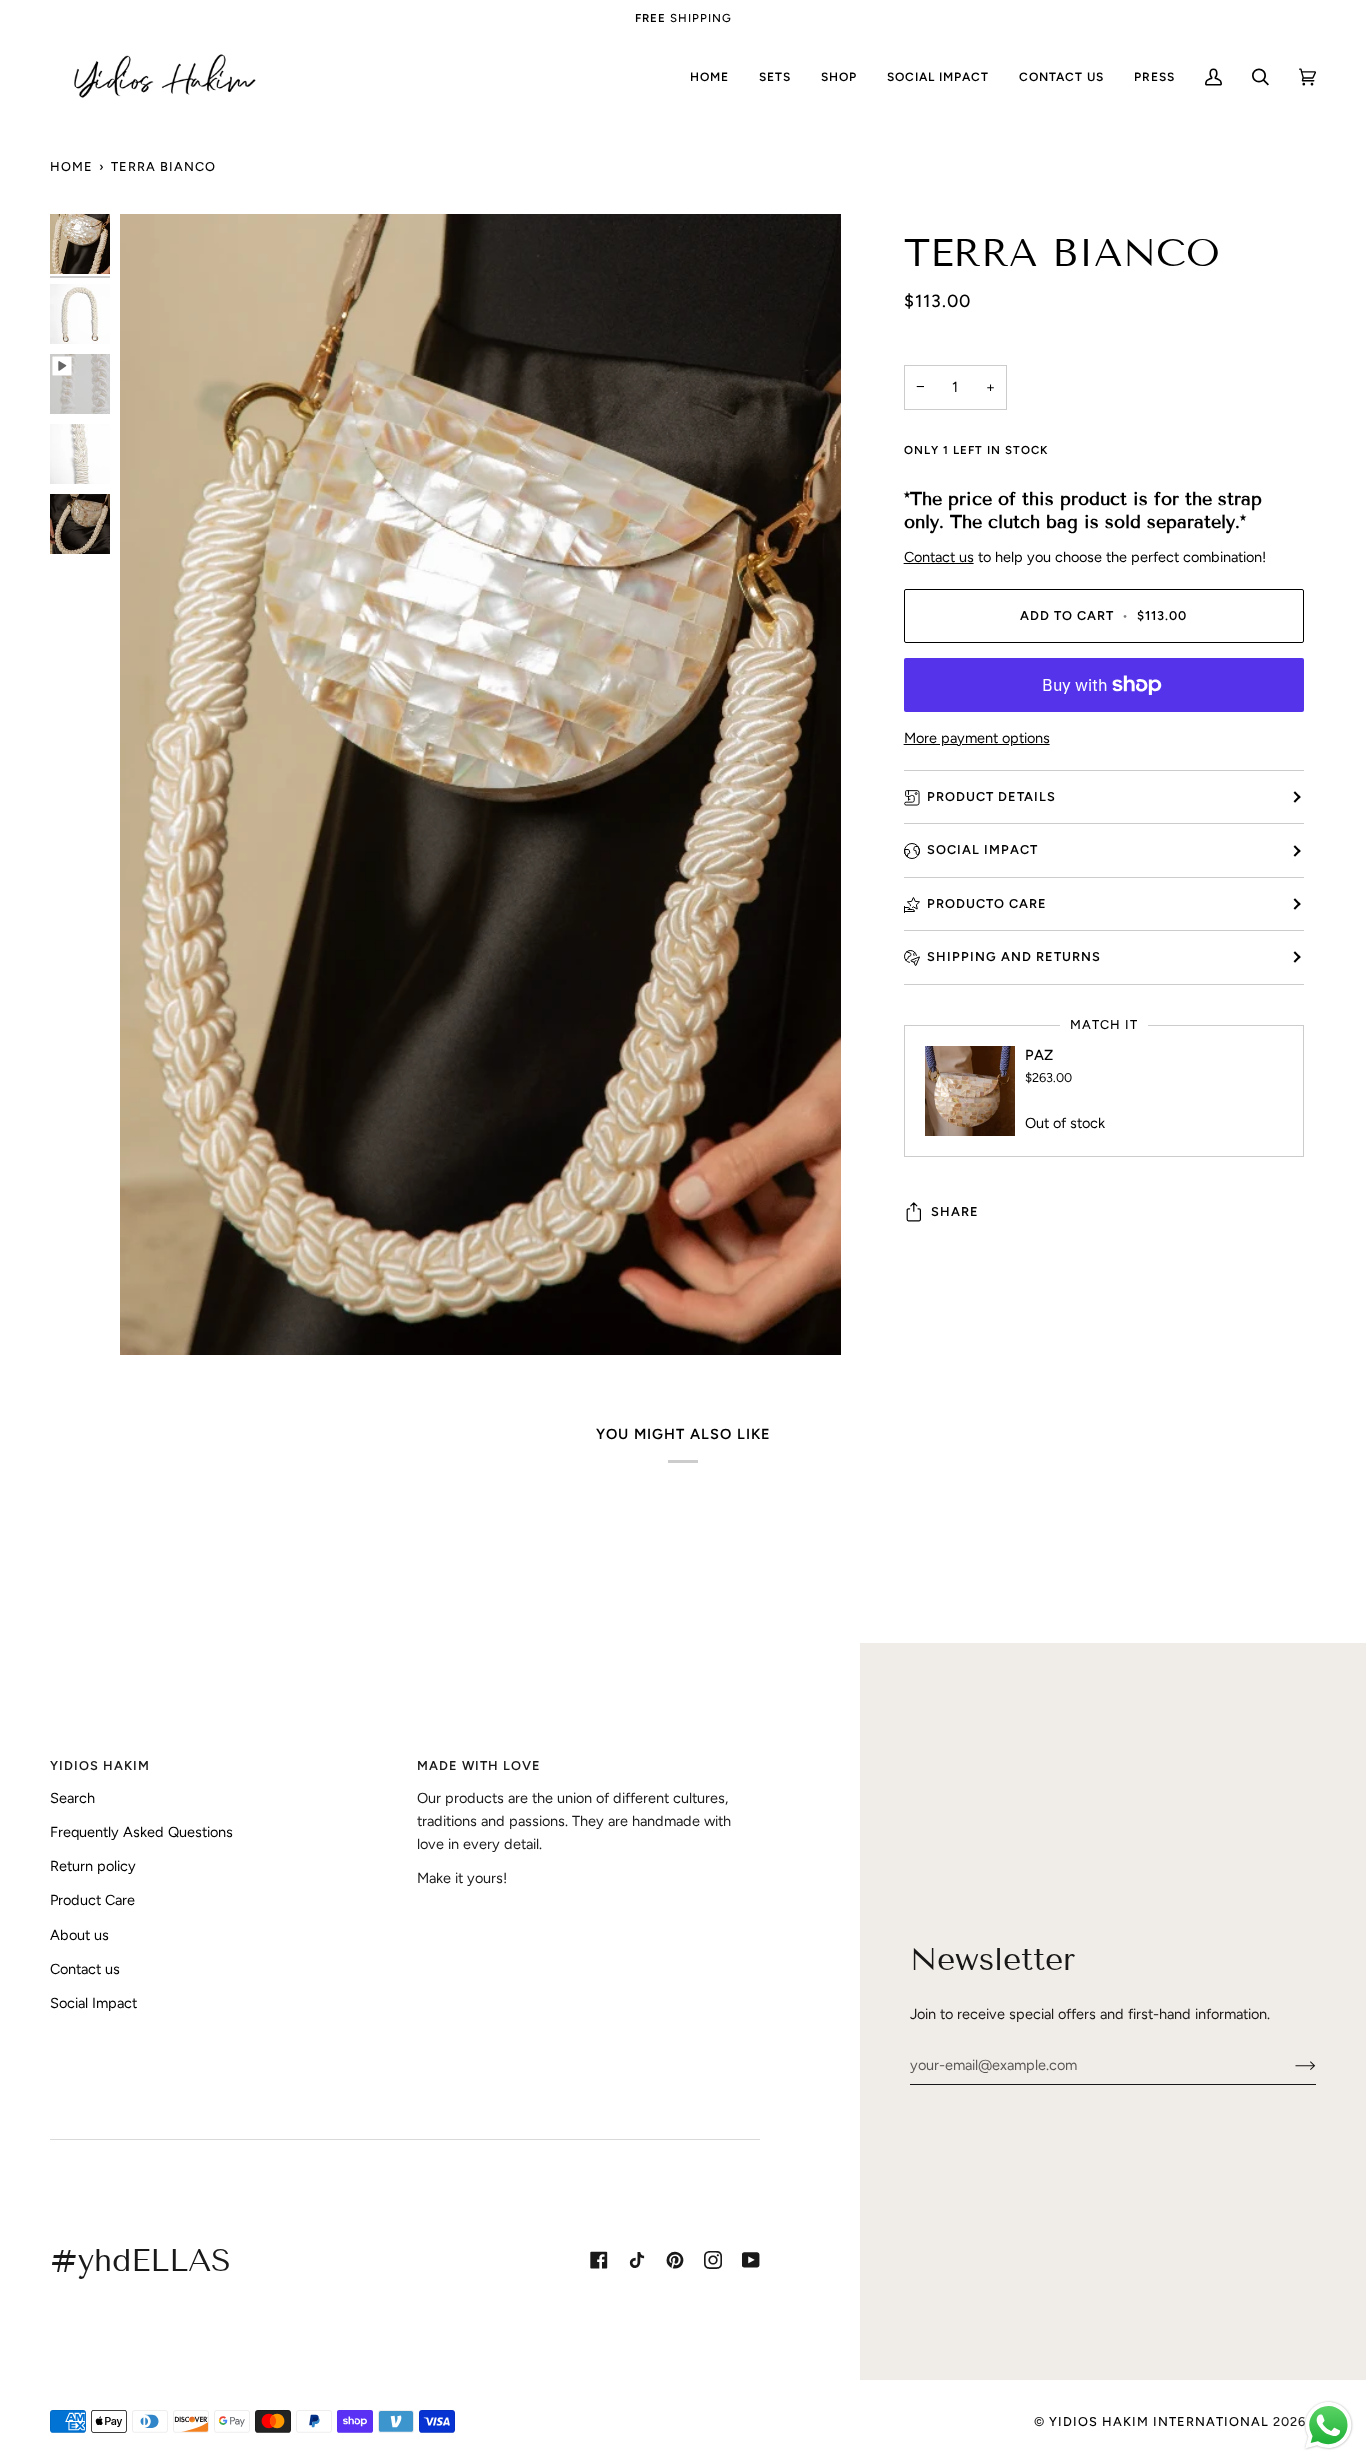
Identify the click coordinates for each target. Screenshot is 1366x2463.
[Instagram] (713, 2260)
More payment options (977, 738)
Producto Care (987, 903)
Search (72, 1798)
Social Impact (982, 849)
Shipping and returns (1014, 956)
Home (71, 166)
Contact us (939, 557)
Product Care (92, 1900)
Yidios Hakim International (1159, 2421)
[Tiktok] (637, 2260)
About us (79, 1935)
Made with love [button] (479, 1765)
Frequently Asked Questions (141, 1832)
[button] (839, 77)
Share (955, 1211)
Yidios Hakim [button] (100, 1765)
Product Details (991, 796)
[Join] (1289, 2065)
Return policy (93, 1866)
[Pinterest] (675, 2260)
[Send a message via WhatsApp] (1328, 2425)
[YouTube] (751, 2260)
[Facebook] (599, 2260)
